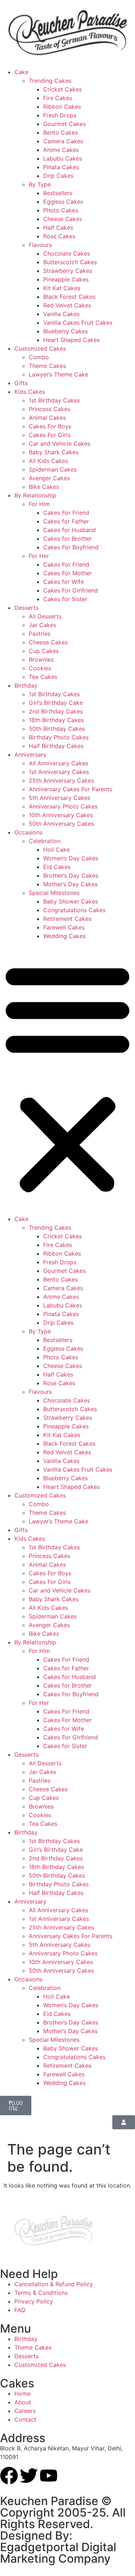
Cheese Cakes (63, 219)
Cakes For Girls (50, 435)
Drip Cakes (58, 176)
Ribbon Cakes (62, 107)
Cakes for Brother (67, 539)
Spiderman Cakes (53, 469)
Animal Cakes (47, 418)
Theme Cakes (47, 366)
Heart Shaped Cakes (71, 340)
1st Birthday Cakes (54, 400)
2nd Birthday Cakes (56, 711)
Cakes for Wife (64, 582)
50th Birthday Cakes (57, 729)
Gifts (21, 383)
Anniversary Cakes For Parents (71, 789)
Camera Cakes (63, 141)
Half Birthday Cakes (56, 746)
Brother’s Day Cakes (71, 875)
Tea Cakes (43, 677)
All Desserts (45, 616)
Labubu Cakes (63, 158)
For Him (39, 504)
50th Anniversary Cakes (61, 824)
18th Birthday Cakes (56, 720)
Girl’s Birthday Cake (56, 703)
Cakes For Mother (67, 573)
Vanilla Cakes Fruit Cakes (78, 323)
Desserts (26, 608)
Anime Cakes (61, 150)
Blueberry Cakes (66, 331)
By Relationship (35, 495)
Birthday (26, 685)
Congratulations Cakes (74, 910)
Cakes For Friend (66, 513)
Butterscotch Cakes (70, 262)
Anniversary (30, 755)
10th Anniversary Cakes (61, 815)
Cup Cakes (44, 651)
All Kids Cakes (48, 461)
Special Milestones (54, 893)
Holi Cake (57, 850)
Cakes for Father (66, 521)
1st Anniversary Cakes (59, 772)
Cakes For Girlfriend (71, 590)
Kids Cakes (30, 392)
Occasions (28, 832)
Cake (21, 72)
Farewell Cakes (64, 927)
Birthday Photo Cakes (59, 737)
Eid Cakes (57, 867)
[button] (67, 1077)
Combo (39, 357)
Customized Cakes (40, 348)
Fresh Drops (60, 115)
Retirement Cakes (67, 919)
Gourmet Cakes (64, 124)
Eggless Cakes (63, 202)
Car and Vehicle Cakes (60, 443)
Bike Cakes (44, 487)
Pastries (40, 634)
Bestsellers (58, 193)
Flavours (40, 245)
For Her (39, 556)
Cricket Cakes (62, 89)
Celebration (45, 841)
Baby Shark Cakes (54, 452)
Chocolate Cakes (67, 253)
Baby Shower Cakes (71, 901)
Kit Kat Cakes (62, 288)
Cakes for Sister (65, 599)
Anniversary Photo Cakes (63, 806)
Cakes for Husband (69, 530)
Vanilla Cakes (61, 314)
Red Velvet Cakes (67, 305)
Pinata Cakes (61, 167)
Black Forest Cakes (69, 297)
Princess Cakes (49, 409)
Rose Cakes (59, 236)
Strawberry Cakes (68, 271)
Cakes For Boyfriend (71, 547)
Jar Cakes (42, 625)
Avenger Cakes (49, 478)
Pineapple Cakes (66, 279)
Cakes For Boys (50, 426)
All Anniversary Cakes (58, 763)
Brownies (41, 659)
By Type (40, 184)
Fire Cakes (58, 98)
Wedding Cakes (64, 936)
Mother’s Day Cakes (70, 884)
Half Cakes (58, 228)
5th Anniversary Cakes (60, 798)
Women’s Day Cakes (71, 858)
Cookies (40, 668)
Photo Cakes (61, 210)
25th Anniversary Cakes (61, 780)
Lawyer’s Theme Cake (58, 374)
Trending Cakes (50, 81)
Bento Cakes (60, 132)
